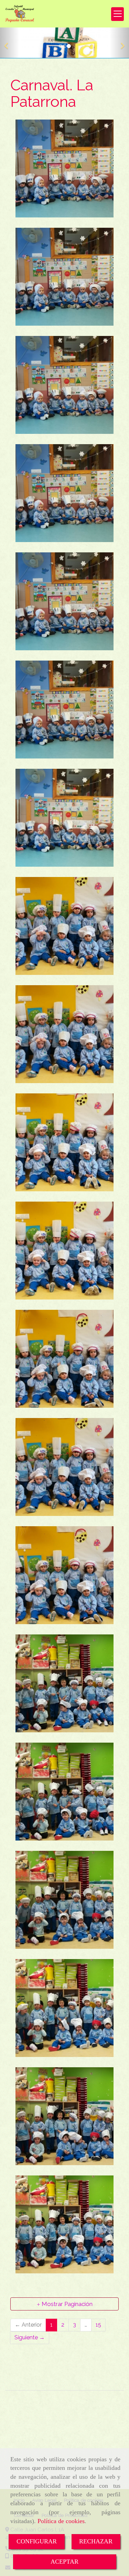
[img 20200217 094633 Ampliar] (64, 2116)
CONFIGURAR (37, 2541)
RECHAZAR (96, 2541)
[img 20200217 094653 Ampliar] (64, 1900)
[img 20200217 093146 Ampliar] (64, 818)
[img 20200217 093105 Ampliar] (64, 168)
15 (98, 2325)
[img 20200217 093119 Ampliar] (64, 493)
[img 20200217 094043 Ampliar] (64, 1575)
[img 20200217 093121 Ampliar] (64, 385)
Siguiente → (30, 2337)
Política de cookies (61, 2521)
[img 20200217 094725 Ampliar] (64, 2224)
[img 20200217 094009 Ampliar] (64, 926)
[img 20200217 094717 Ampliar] (64, 2008)
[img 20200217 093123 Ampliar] (64, 710)
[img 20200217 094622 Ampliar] (64, 1683)
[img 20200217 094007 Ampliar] (64, 1034)
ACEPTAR (64, 2562)
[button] (10, 43)
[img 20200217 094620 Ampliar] (64, 1792)
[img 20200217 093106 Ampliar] (64, 277)
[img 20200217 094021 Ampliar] (64, 1142)
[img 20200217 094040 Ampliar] (64, 1359)
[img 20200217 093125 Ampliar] (64, 601)
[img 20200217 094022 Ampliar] (64, 1251)
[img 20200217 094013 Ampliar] (64, 1467)
